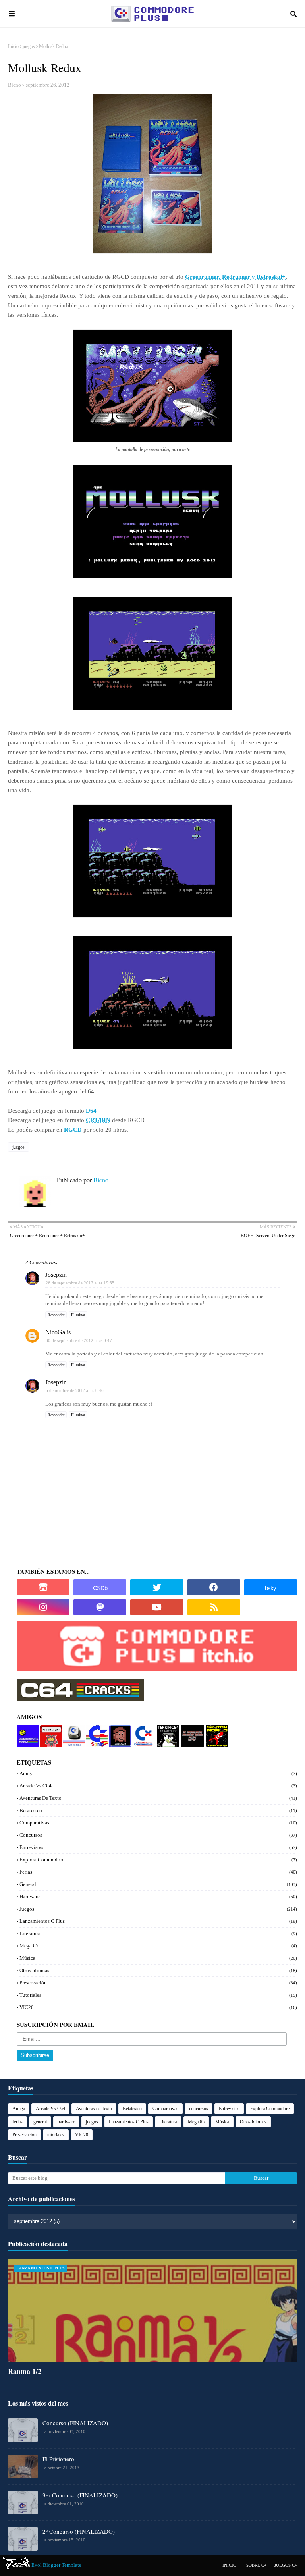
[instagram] (43, 1607)
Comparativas (158, 1823)
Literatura (158, 1933)
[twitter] (157, 1587)
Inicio (13, 46)
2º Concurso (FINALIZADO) (79, 2531)
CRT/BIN (98, 1120)
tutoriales (158, 1995)
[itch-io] (43, 1587)
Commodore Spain (96, 1731)
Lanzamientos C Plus (158, 1921)
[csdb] (100, 1587)
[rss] (214, 1607)
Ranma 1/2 (25, 2371)
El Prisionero (58, 2459)
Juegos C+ (286, 2565)
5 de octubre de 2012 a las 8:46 (75, 1390)
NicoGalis (58, 1332)
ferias (158, 1872)
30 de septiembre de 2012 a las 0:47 (79, 1340)
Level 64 (191, 1728)
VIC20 (158, 2007)
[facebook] (214, 1587)
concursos (158, 1835)
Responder (56, 1315)
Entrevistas (158, 1847)
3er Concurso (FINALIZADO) (80, 2495)
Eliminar (78, 1315)
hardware (158, 1896)
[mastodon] (100, 1607)
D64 (91, 1111)
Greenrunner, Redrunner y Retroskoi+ (235, 277)
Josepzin (56, 1275)
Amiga (158, 1773)
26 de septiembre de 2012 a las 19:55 (80, 1283)
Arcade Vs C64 (158, 1786)
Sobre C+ (256, 2565)
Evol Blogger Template (56, 2565)
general (158, 1884)
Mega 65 (158, 1946)
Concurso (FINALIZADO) (75, 2423)
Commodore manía (28, 1731)
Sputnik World (215, 1731)
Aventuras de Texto (158, 1798)
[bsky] (271, 1587)
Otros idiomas (158, 1970)
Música (158, 1958)
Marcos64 (74, 1728)
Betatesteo (158, 1810)
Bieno (14, 85)
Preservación (158, 1983)
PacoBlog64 (51, 1731)
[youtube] (157, 1607)
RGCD (74, 1130)
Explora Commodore (142, 1734)
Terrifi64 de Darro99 (166, 1734)
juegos (29, 46)
